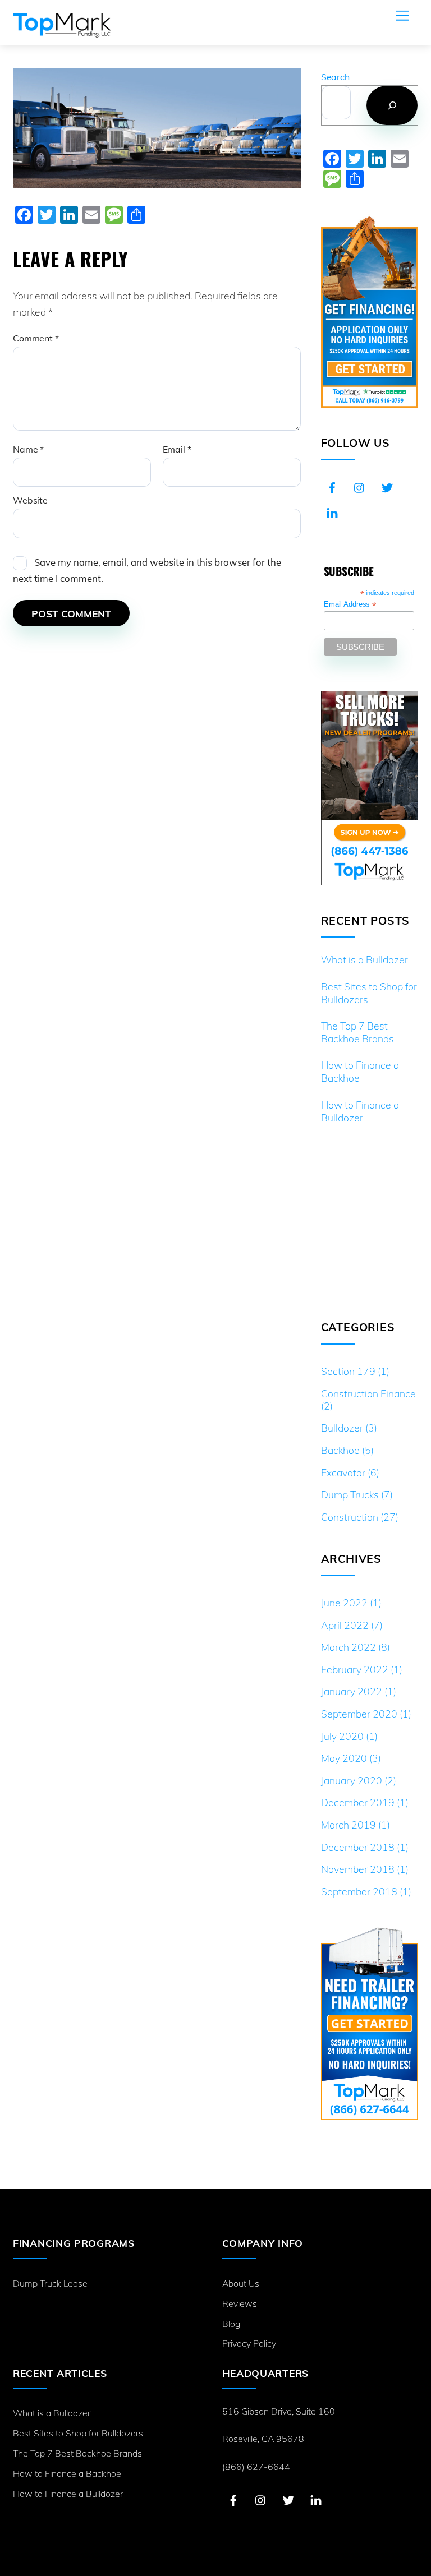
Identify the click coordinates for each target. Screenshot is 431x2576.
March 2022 (349, 1647)
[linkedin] (332, 511)
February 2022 (355, 1669)
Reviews (240, 2303)
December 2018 (358, 1847)
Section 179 (348, 1371)
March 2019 (349, 1825)
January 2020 (352, 1780)
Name (28, 449)
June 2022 (344, 1603)
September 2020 (359, 1714)
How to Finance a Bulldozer (360, 1111)
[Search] (392, 105)
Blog (231, 2324)
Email (177, 449)
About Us (241, 2283)
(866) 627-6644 (256, 2467)
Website (30, 500)
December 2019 (358, 1802)
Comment (36, 338)
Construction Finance (368, 1393)
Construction (350, 1517)
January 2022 (352, 1691)
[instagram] (360, 486)
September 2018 (359, 1891)
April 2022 (345, 1625)
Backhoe (340, 1450)
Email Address (350, 605)
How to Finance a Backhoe (360, 1071)
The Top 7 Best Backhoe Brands (357, 1032)
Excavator (343, 1472)
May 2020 (344, 1758)
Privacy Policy (249, 2343)
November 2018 (358, 1869)
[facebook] (332, 486)
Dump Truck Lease (50, 2283)
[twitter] (387, 486)
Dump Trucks (350, 1494)
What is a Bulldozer (364, 959)
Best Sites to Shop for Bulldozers (369, 993)
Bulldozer (342, 1428)
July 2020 (342, 1736)
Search (335, 77)
